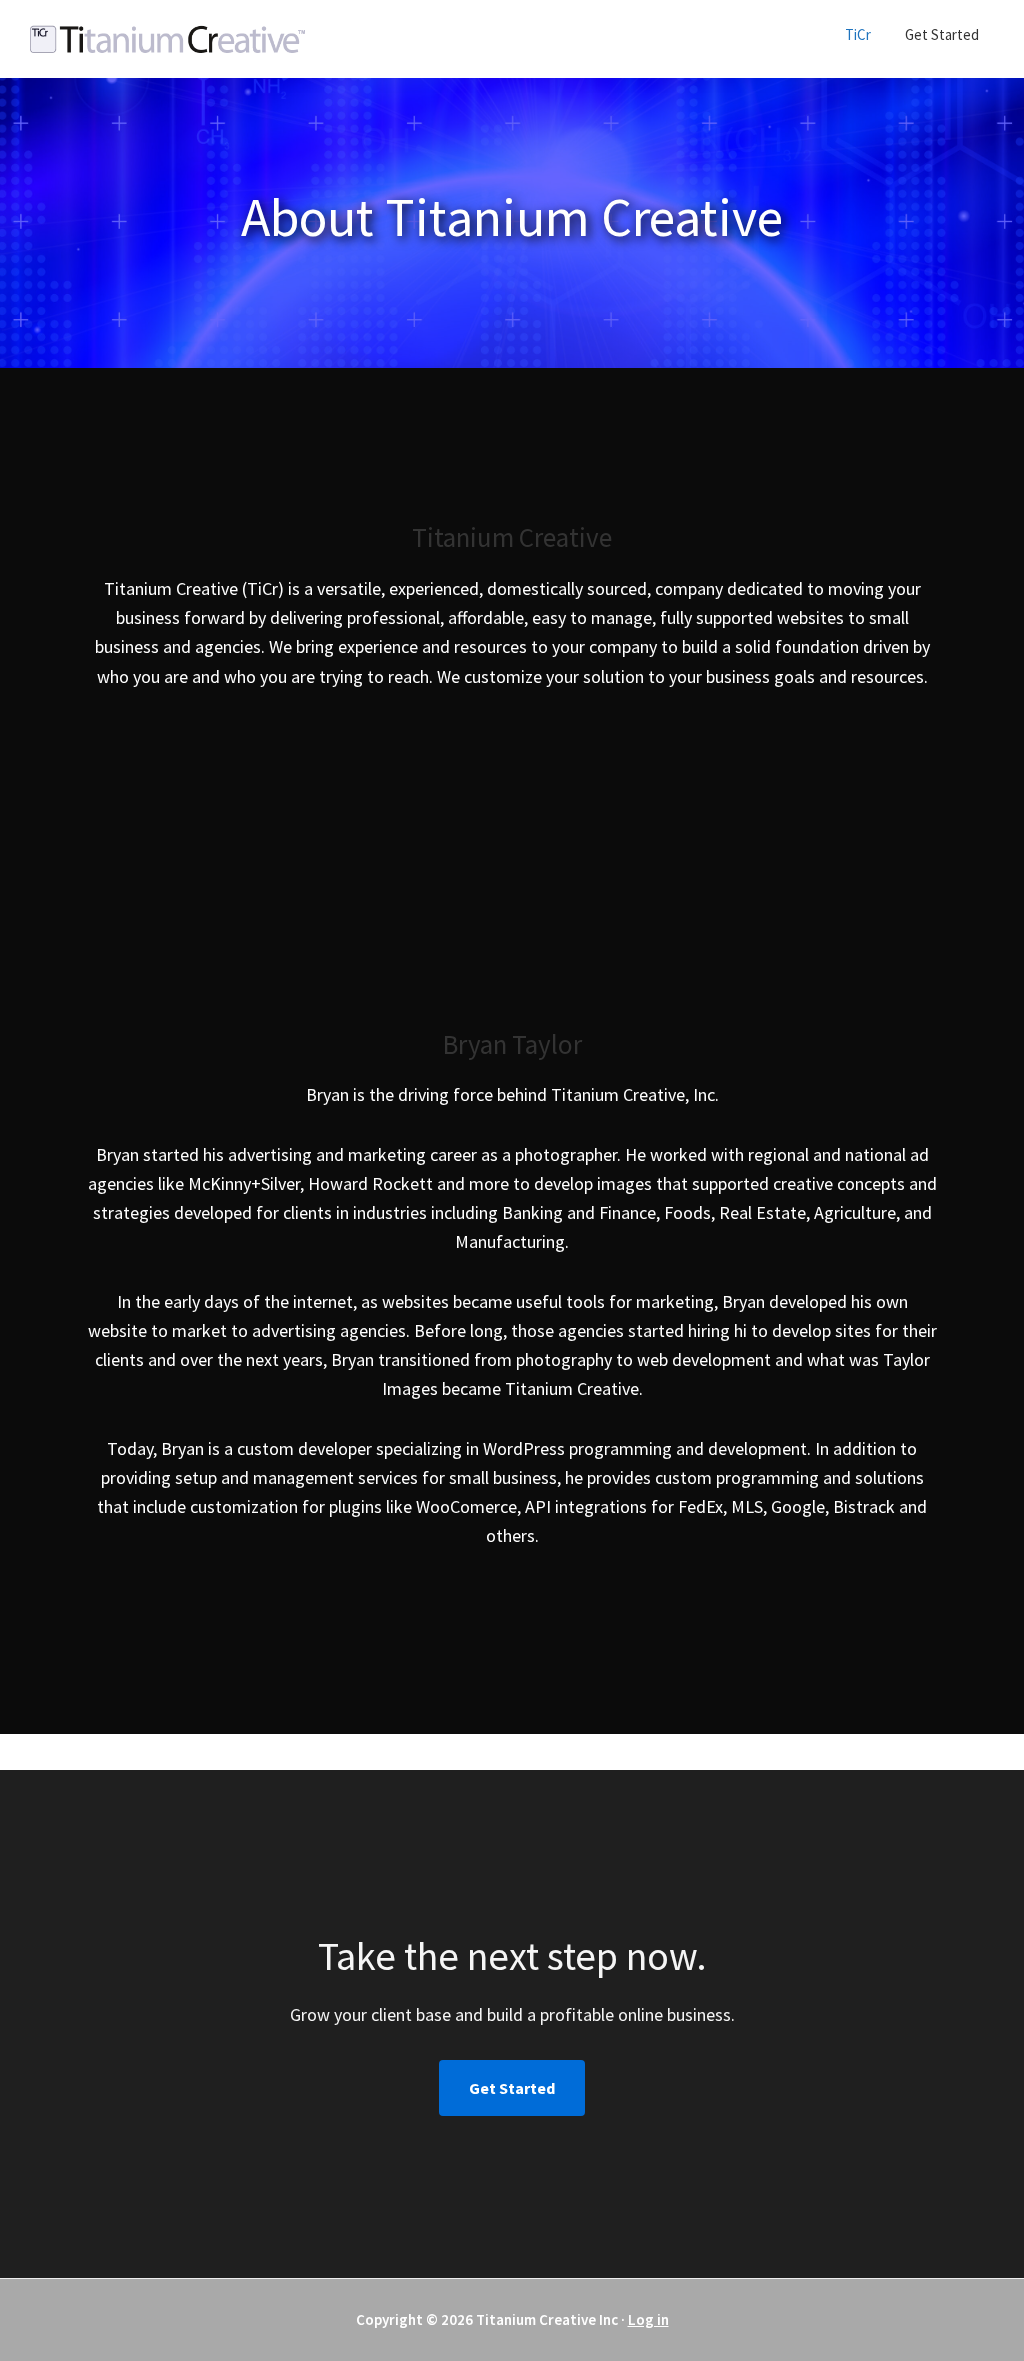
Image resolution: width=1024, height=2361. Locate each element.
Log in (648, 2319)
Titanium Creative (107, 36)
